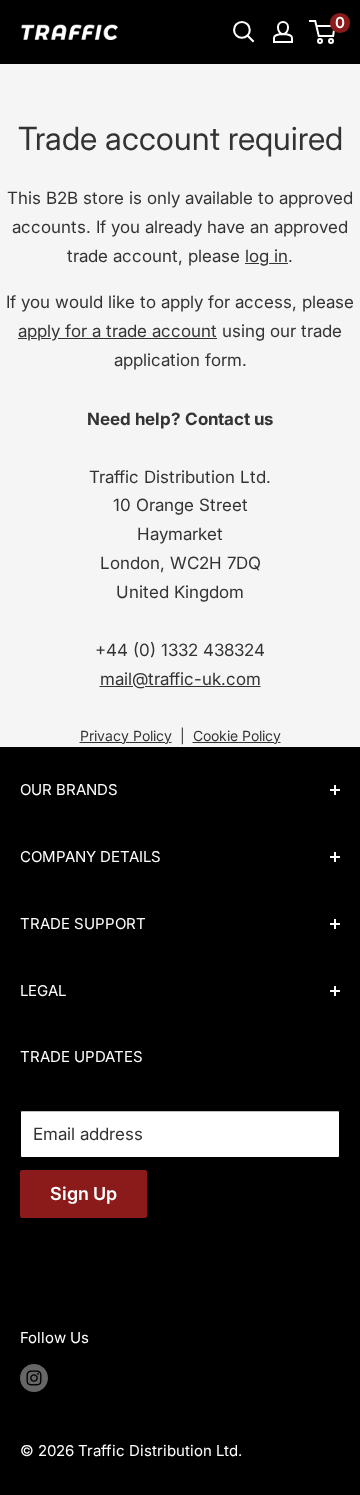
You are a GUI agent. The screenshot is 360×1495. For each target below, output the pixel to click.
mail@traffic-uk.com (180, 679)
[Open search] (244, 32)
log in (266, 256)
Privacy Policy (126, 735)
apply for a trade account (117, 331)
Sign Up (83, 1193)
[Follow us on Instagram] (34, 1378)
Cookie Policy (237, 735)
